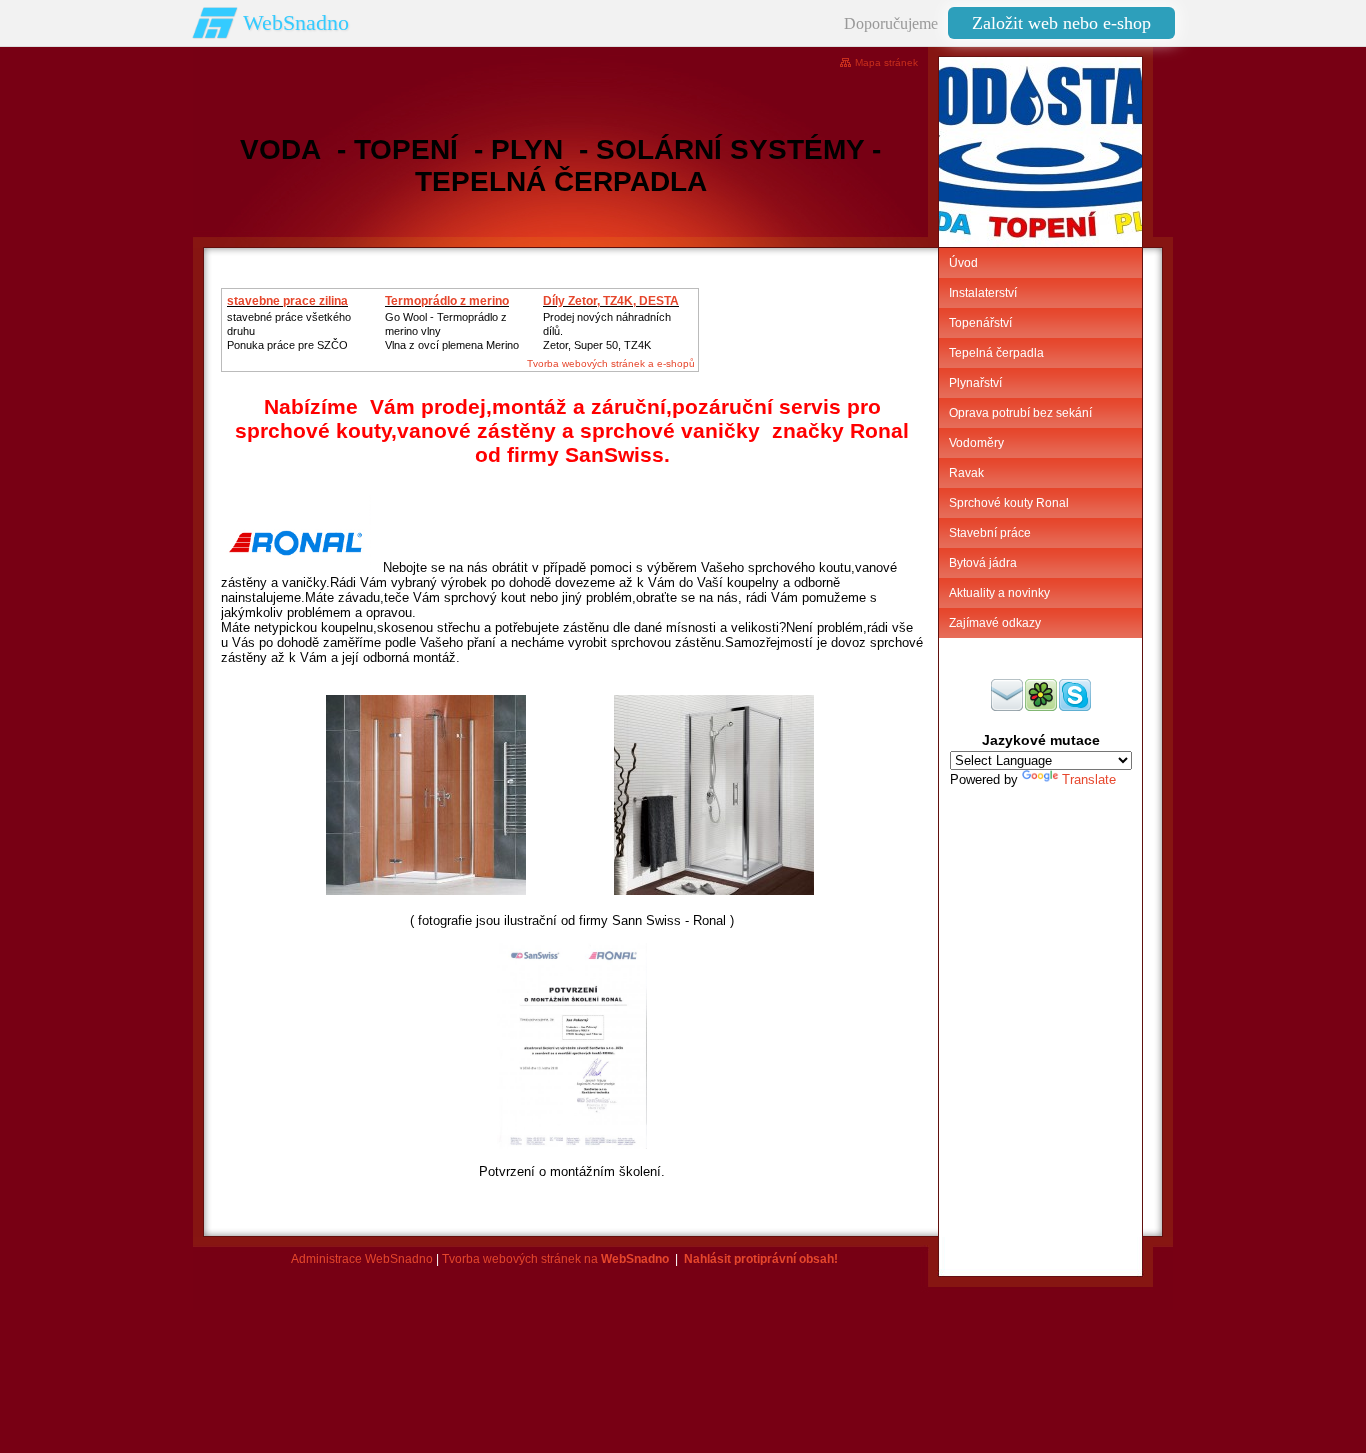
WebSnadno (296, 22)
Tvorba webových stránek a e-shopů (611, 363)
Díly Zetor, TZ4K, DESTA (611, 301)
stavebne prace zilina (287, 301)
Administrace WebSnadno (362, 1259)
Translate (1089, 779)
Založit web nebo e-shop (1061, 23)
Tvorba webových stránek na (555, 1259)
